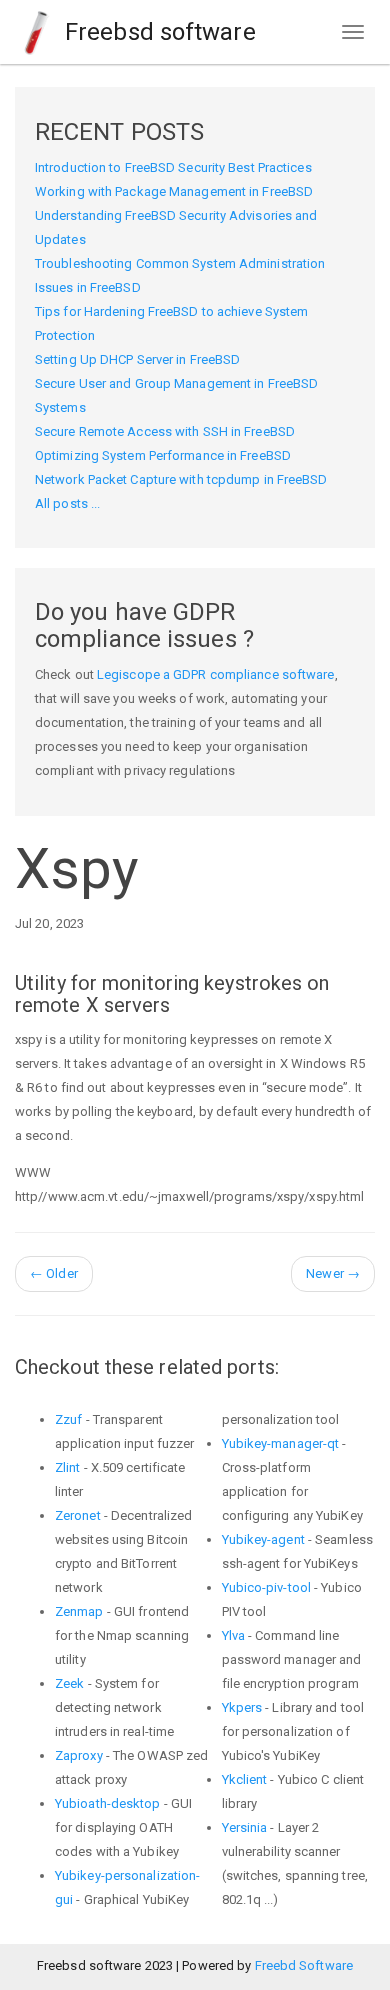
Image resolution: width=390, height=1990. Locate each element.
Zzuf (68, 1419)
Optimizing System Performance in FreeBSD (163, 455)
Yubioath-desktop (108, 1803)
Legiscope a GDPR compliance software (216, 674)
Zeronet (78, 1515)
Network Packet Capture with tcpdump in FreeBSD (181, 479)
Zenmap (79, 1611)
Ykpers (242, 1707)
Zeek (69, 1683)
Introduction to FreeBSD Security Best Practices (173, 167)
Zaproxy (79, 1755)
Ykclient (245, 1779)
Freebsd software (157, 32)
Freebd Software (304, 1965)
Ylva (233, 1635)
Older (54, 1273)
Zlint (68, 1467)
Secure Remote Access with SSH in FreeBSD (165, 431)
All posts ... (67, 503)
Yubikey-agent (263, 1539)
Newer (333, 1273)
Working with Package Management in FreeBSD (174, 191)
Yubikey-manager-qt (281, 1443)
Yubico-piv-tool (267, 1587)
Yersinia (245, 1827)
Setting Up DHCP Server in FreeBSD (137, 359)
